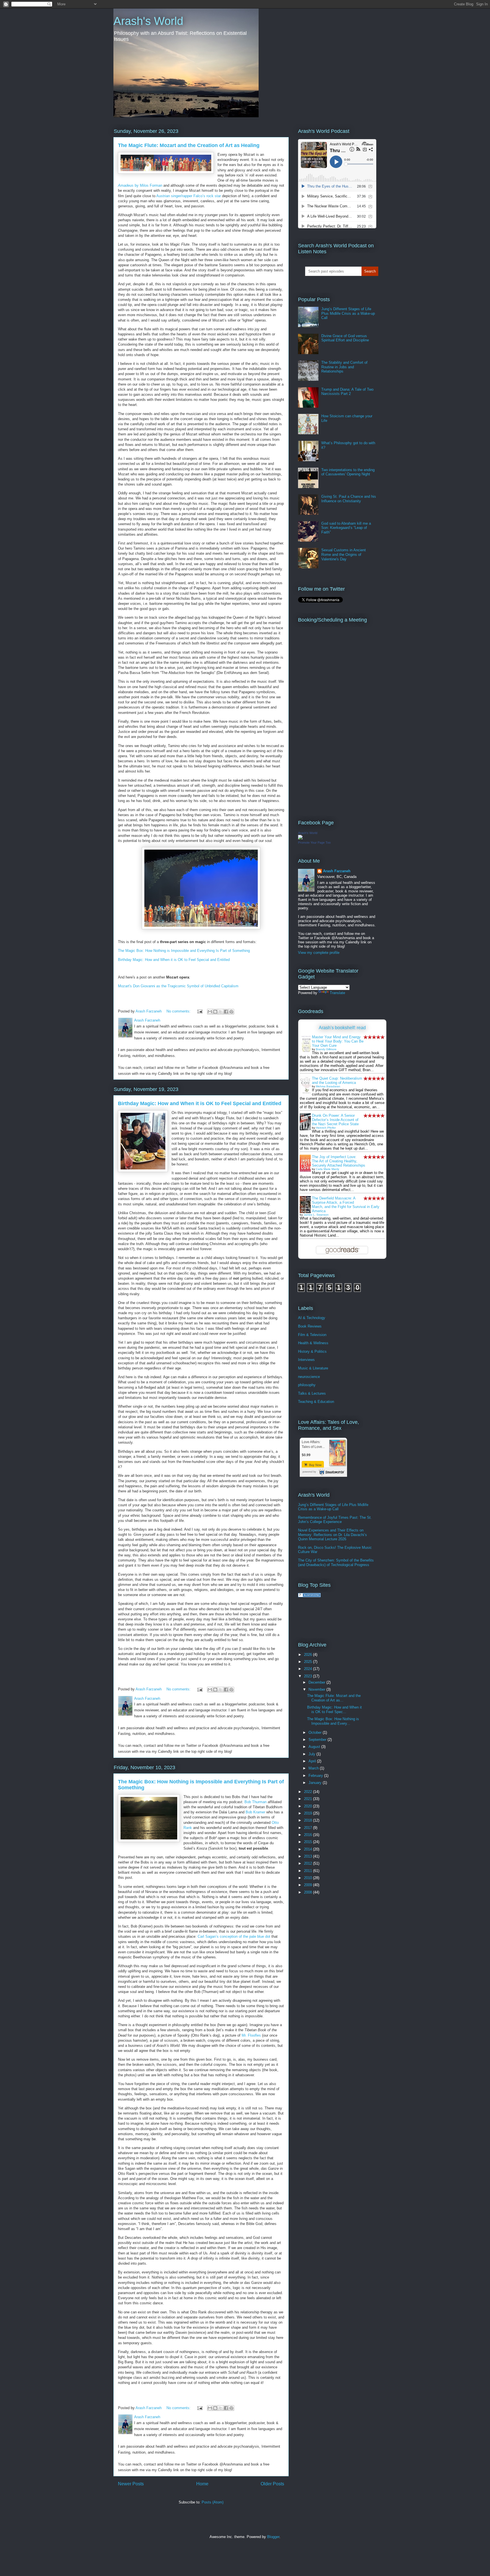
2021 (309, 1799)
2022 (309, 1792)
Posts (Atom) (213, 2502)
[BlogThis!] (215, 1012)
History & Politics (312, 1351)
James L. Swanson (316, 1215)
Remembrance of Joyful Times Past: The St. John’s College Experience (335, 1520)
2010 (309, 1878)
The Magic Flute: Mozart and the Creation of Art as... (334, 1698)
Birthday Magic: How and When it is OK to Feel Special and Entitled (174, 960)
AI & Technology (312, 1318)
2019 (309, 1813)
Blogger (273, 2537)
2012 (309, 1863)
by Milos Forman (140, 185)
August (315, 1747)
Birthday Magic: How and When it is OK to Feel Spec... (334, 1710)
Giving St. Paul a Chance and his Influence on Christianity (349, 499)
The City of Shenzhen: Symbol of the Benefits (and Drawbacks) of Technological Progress (336, 1563)
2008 (309, 1892)
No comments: (179, 1011)
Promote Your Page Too (314, 843)
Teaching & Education (316, 1402)
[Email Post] (199, 1011)
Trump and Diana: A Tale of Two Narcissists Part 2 (347, 392)
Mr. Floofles (251, 2035)
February (316, 1776)
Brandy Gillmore (326, 1049)
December (317, 1682)
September (318, 1740)
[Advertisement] (364, 1619)
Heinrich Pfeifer (326, 1128)
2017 (309, 1828)
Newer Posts (131, 2484)
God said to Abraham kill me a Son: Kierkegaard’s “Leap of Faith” (346, 528)
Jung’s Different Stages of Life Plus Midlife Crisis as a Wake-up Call (348, 313)
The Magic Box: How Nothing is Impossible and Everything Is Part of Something (184, 951)
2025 (309, 1662)
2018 (309, 1820)
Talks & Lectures (312, 1393)
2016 (309, 1835)
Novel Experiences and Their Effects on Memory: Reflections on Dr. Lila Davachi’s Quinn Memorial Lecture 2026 (332, 1535)
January (316, 1783)
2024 (309, 1669)
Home (202, 2484)
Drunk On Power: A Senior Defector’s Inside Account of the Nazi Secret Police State (335, 1120)
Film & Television (312, 1335)
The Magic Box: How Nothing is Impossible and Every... (333, 1721)
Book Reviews (310, 1326)
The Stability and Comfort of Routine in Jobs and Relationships (344, 367)
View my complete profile (319, 953)
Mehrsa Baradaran (328, 1086)
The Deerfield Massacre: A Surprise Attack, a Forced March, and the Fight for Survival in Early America (346, 1205)
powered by (309, 1472)
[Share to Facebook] (226, 1012)
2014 (309, 1849)
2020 (309, 1806)
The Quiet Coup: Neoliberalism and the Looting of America (337, 1080)
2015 (309, 1842)
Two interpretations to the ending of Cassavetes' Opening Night (348, 472)
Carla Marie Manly (328, 1169)
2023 (309, 1676)
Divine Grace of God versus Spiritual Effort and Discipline (345, 338)
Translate (337, 993)
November (317, 1689)
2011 (309, 1871)
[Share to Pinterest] (231, 1012)
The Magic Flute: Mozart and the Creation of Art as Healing (189, 145)
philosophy (307, 1385)
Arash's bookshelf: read (342, 1028)
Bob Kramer (255, 1812)
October (316, 1732)
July (312, 1754)
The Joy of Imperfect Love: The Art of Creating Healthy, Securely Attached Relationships (339, 1161)
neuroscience (309, 1377)
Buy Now (315, 1465)
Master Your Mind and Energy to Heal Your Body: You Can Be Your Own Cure (338, 1041)
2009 (309, 1885)
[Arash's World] (300, 838)
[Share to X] (221, 1012)
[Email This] (210, 1012)
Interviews (306, 1360)
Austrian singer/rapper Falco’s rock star (189, 196)
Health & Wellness (313, 1343)
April (313, 1761)
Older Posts (272, 2484)
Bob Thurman (255, 1802)
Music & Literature (313, 1368)
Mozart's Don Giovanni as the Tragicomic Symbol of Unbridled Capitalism (178, 986)
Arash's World (148, 21)
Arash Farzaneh (337, 871)
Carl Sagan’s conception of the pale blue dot (234, 1936)
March (314, 1768)
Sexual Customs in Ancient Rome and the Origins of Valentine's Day (344, 554)
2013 (309, 1856)
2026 (309, 1655)
